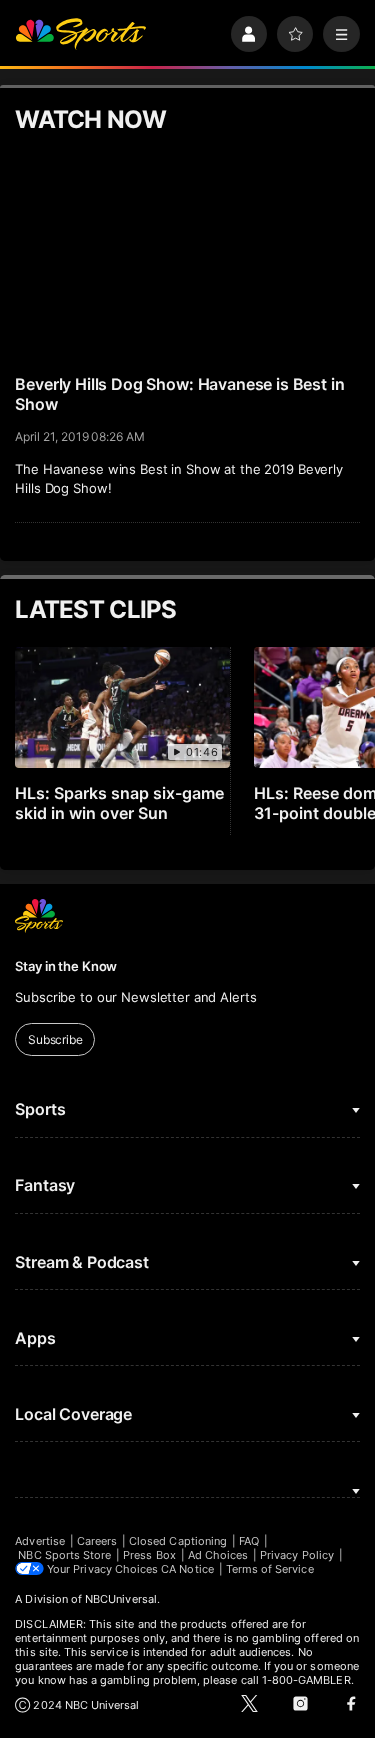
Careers (97, 1541)
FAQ (249, 1541)
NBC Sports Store (64, 1555)
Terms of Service (270, 1569)
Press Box (149, 1555)
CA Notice (187, 1569)
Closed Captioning (178, 1541)
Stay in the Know (66, 966)
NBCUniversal (121, 1599)
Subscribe (55, 1039)
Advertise (40, 1541)
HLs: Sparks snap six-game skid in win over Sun (119, 803)
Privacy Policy (297, 1555)
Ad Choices (218, 1555)
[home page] (80, 34)
